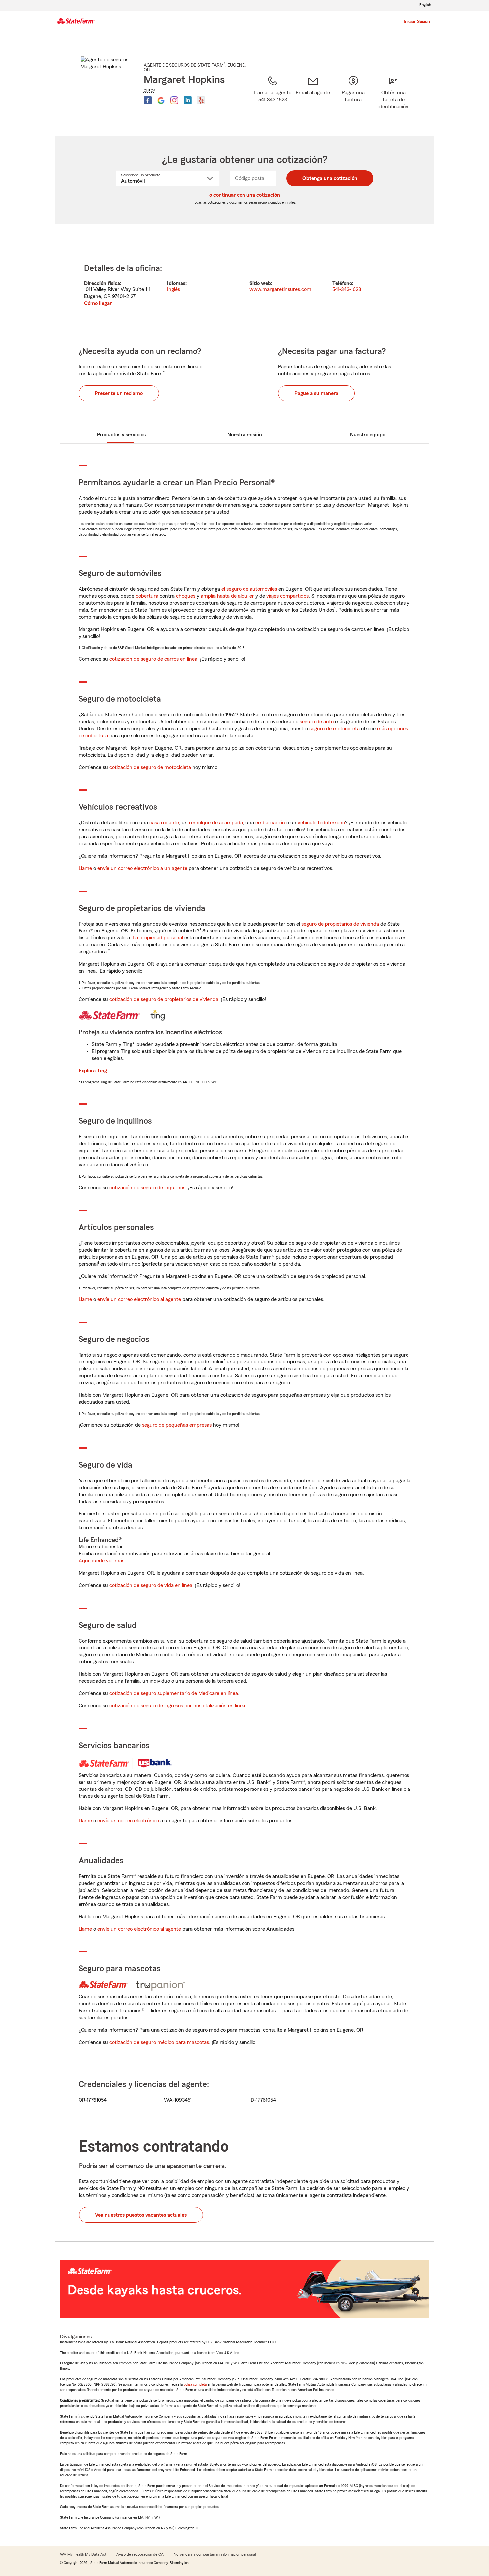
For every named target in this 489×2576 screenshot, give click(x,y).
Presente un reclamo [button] (119, 393)
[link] (313, 97)
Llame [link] (85, 868)
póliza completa (195, 2384)
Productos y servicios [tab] (121, 435)
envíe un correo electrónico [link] (128, 1821)
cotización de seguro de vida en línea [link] (151, 1585)
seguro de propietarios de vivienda (340, 924)
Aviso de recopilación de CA (140, 2554)
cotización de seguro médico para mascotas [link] (159, 2042)
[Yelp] (201, 100)
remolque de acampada (216, 823)
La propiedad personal (158, 938)
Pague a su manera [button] (316, 393)
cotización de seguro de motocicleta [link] (150, 767)
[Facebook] (148, 100)
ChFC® (150, 91)
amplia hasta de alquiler (227, 596)
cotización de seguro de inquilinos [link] (147, 1188)
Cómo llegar (98, 303)
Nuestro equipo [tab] (368, 435)
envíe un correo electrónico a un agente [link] (142, 868)
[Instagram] (174, 100)
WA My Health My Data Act (83, 2554)
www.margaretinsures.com (280, 289)
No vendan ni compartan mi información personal (215, 2554)
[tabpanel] (244, 286)
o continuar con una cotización (245, 195)
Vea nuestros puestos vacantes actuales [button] (141, 2215)
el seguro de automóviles (249, 589)
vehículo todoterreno (321, 823)
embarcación (270, 823)
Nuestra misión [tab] (245, 435)
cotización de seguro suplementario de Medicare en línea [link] (174, 1693)
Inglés (173, 289)
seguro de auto (317, 722)
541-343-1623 (347, 289)
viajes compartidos (288, 596)
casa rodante (164, 823)
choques (186, 596)
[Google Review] (161, 100)
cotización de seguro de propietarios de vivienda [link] (164, 999)
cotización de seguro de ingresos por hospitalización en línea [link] (177, 1706)
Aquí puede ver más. (102, 1561)
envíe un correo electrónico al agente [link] (139, 1299)
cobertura (147, 596)
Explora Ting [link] (93, 1071)
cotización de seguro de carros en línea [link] (153, 659)
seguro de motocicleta (334, 729)
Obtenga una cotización (330, 178)
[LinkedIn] (188, 100)
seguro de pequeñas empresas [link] (176, 1425)
